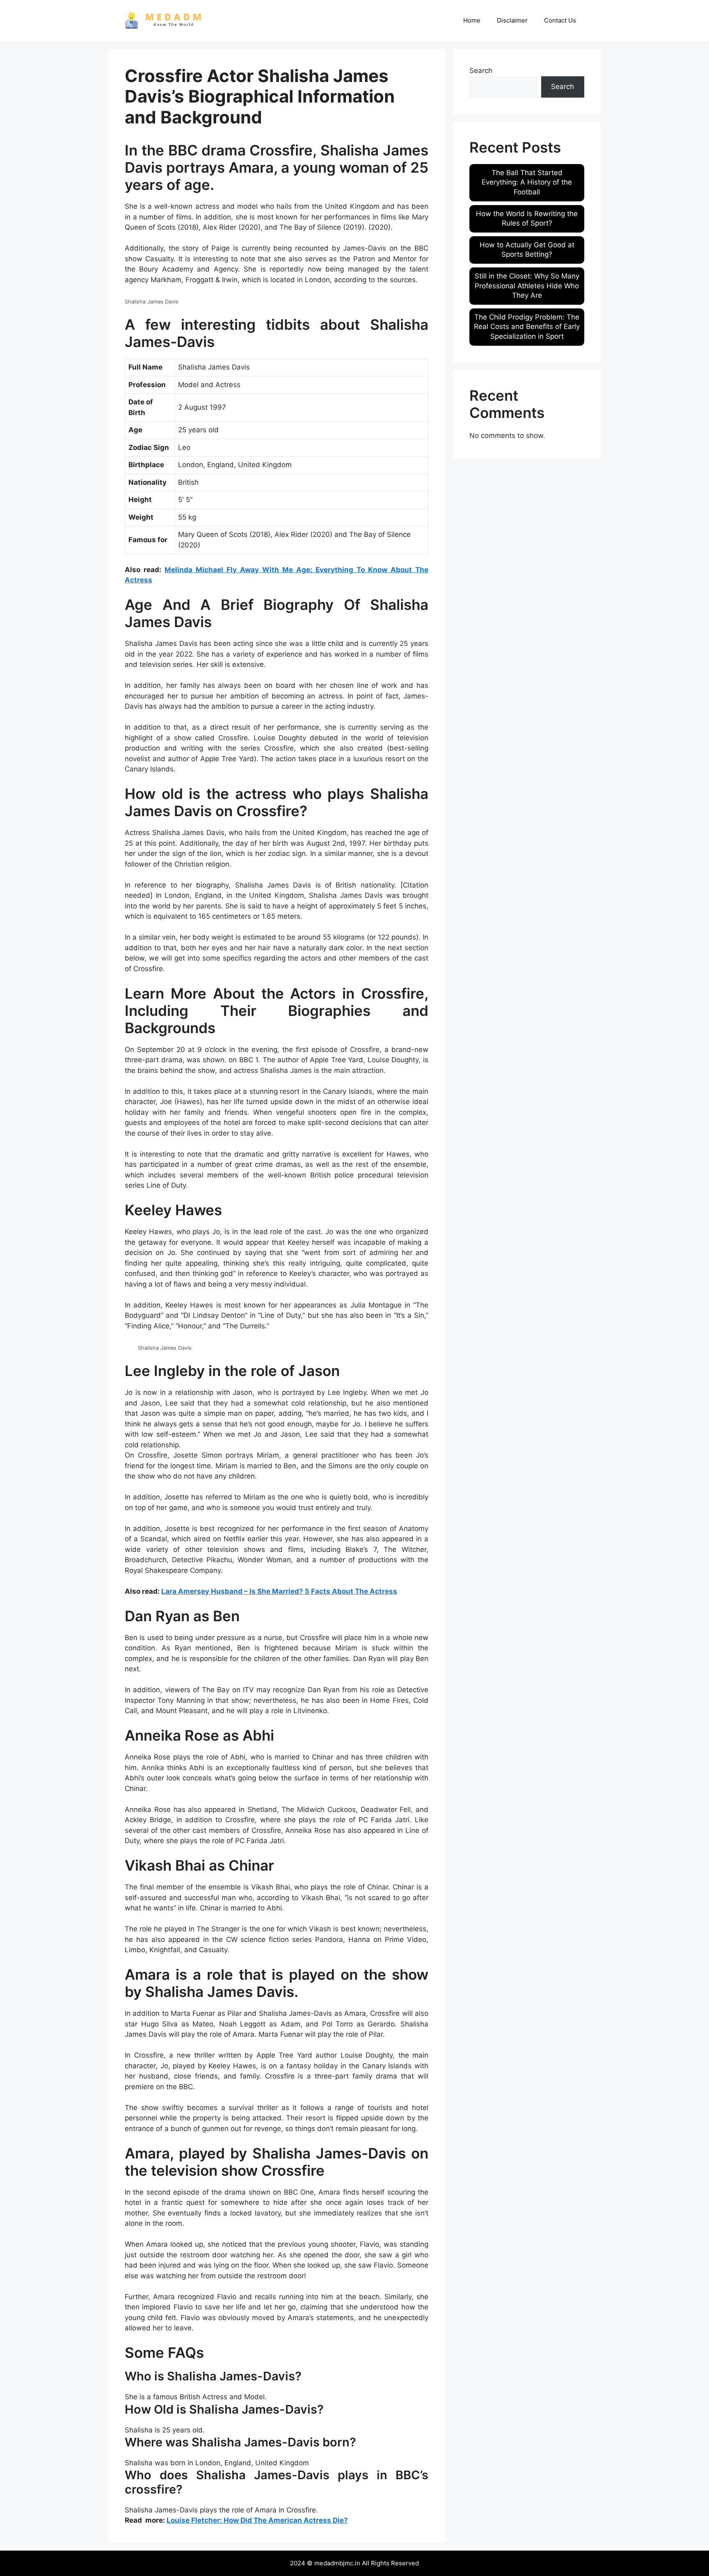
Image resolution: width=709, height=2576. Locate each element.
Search (481, 71)
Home (472, 20)
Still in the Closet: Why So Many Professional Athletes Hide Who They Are (527, 286)
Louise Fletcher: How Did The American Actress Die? (257, 2520)
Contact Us (560, 20)
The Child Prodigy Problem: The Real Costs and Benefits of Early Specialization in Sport (527, 327)
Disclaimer (512, 20)
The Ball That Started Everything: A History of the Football (527, 183)
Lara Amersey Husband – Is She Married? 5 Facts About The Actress (279, 1591)
